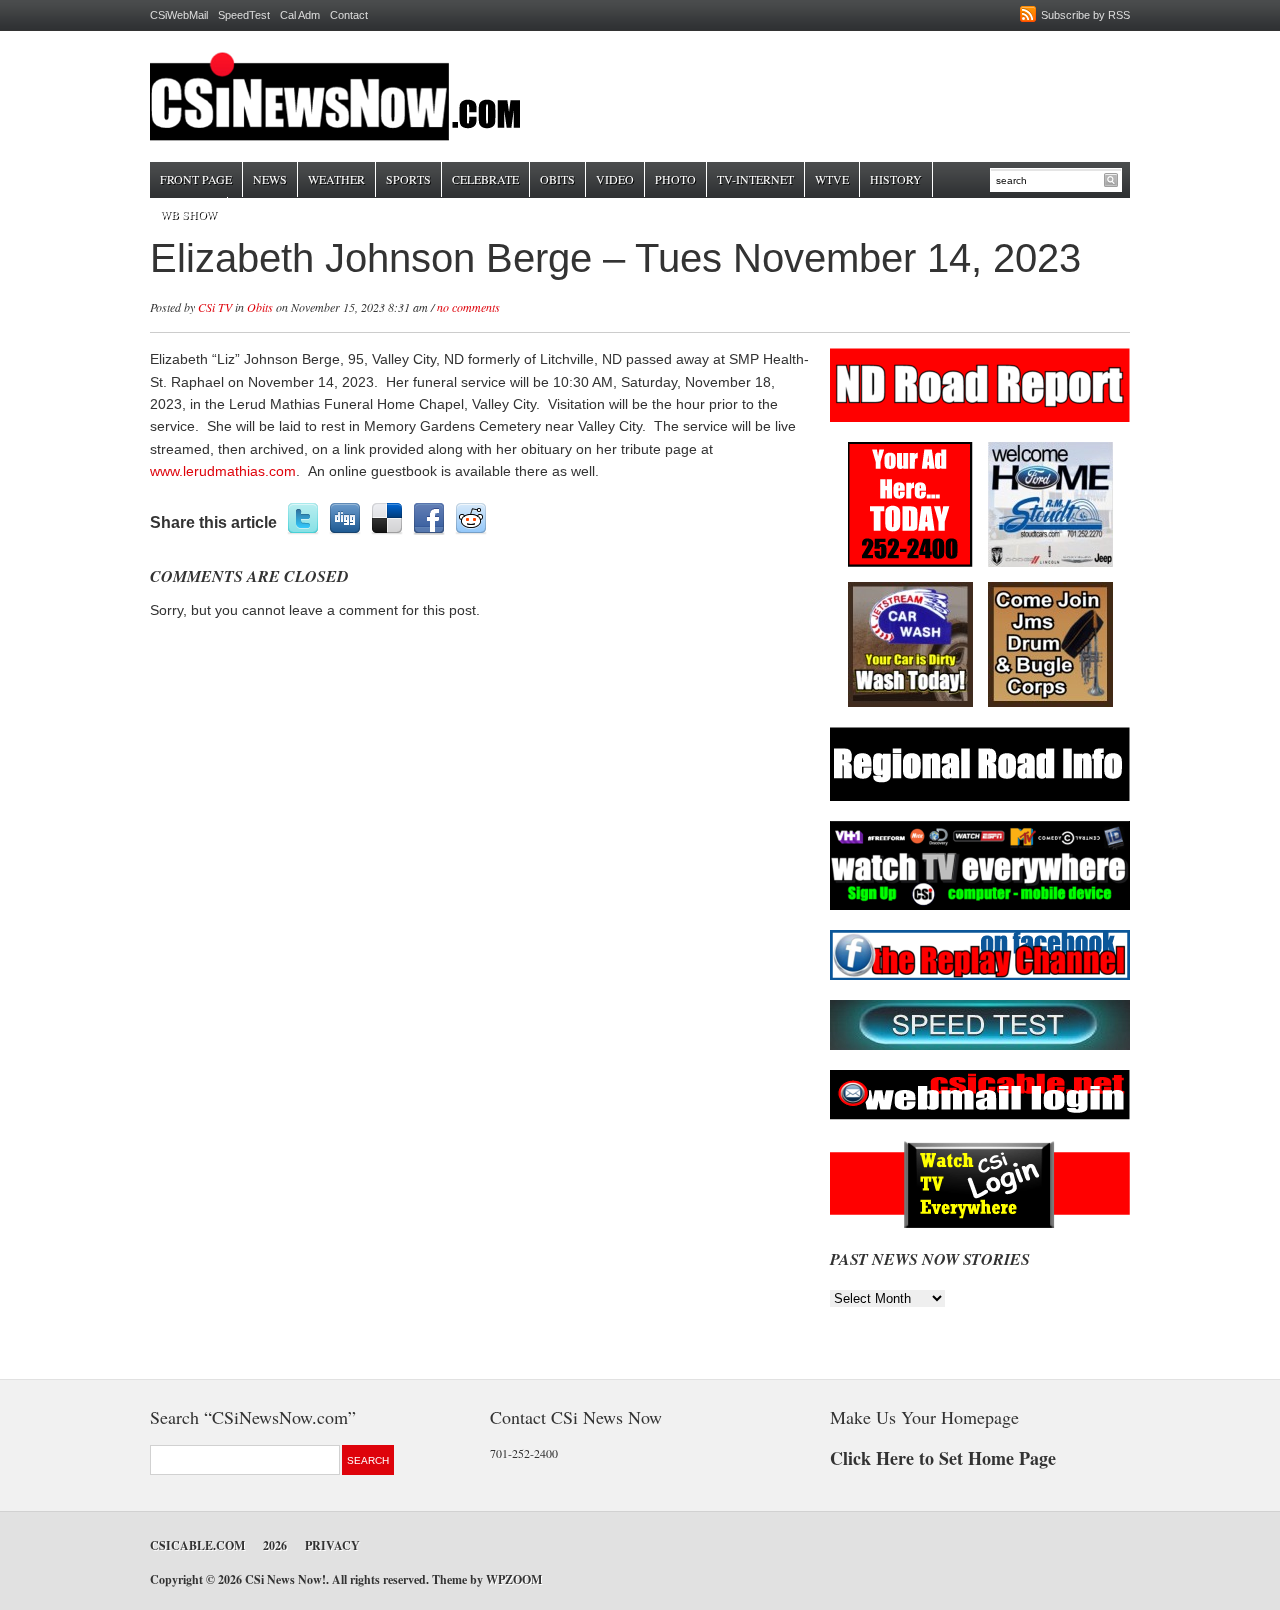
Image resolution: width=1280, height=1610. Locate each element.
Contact (349, 15)
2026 (275, 1545)
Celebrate (485, 179)
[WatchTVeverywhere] (980, 906)
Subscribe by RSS (1085, 15)
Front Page (196, 179)
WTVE (832, 179)
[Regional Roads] (980, 797)
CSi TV (215, 307)
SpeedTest (244, 15)
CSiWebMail (179, 15)
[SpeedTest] (980, 1046)
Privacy (332, 1545)
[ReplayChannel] (980, 976)
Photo (675, 179)
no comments (468, 307)
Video (615, 179)
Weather (336, 179)
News (270, 179)
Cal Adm (300, 15)
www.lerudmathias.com (223, 471)
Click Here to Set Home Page (943, 1458)
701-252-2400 (524, 1453)
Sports (408, 179)
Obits (557, 179)
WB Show (188, 214)
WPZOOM (514, 1579)
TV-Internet (755, 179)
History (896, 179)
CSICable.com (197, 1545)
